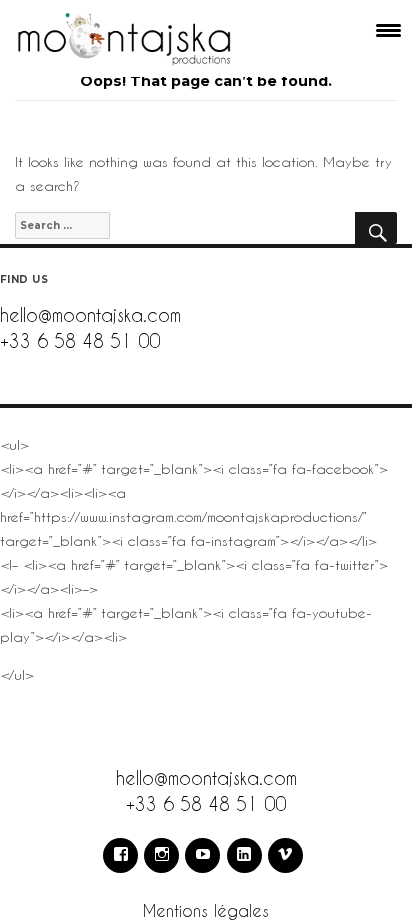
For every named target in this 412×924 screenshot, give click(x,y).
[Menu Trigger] (389, 30)
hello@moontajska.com (90, 314)
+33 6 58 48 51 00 (80, 340)
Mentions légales (206, 910)
